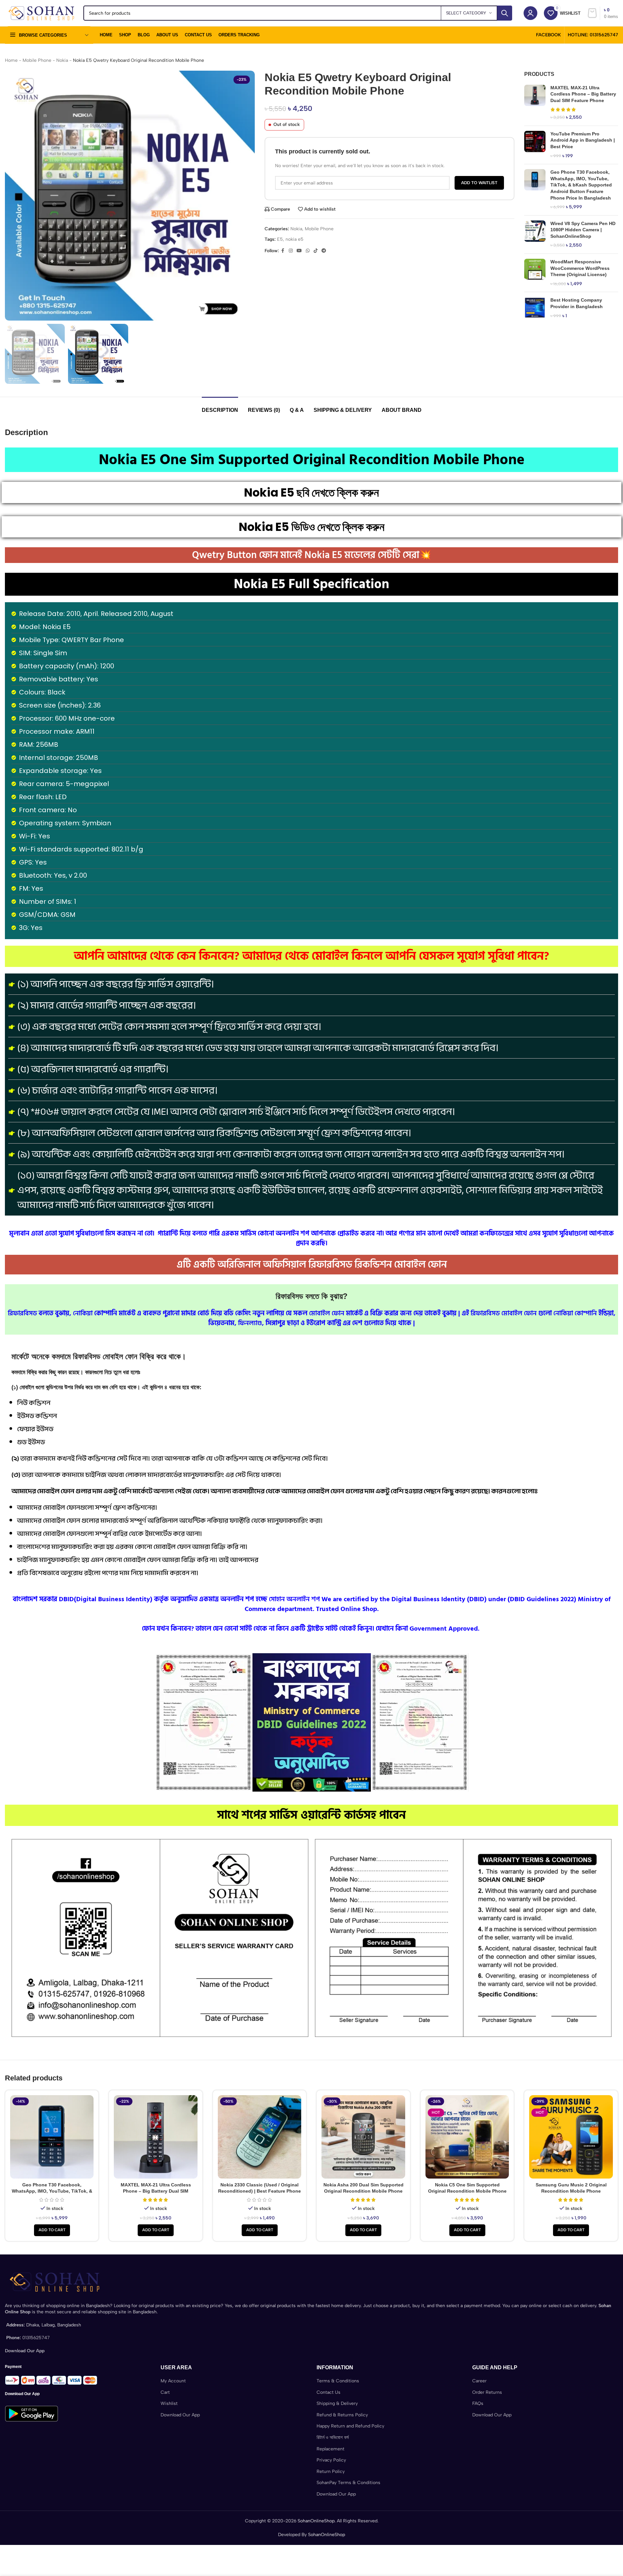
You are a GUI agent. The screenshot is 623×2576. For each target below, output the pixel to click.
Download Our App (180, 2415)
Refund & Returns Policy (342, 2415)
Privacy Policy (331, 2460)
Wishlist (169, 2403)
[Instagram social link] (291, 251)
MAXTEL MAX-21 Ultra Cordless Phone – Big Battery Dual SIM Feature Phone (583, 94)
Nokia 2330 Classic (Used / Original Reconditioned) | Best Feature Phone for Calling (260, 2191)
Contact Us (329, 2392)
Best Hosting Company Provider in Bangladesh (577, 303)
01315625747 (36, 2338)
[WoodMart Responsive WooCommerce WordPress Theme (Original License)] (535, 273)
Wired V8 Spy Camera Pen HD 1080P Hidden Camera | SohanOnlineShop (583, 230)
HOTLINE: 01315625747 (593, 35)
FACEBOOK (548, 35)
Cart (165, 2392)
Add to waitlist (479, 183)
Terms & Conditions (338, 2381)
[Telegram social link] (324, 251)
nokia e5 (294, 239)
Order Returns (487, 2392)
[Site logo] (41, 13)
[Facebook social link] (283, 251)
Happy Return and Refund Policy (350, 2426)
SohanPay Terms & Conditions (348, 2483)
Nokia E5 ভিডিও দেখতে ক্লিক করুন (312, 527)
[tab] (220, 407)
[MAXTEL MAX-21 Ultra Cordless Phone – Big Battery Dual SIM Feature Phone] (535, 103)
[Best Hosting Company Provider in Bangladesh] (535, 308)
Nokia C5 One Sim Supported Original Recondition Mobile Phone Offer (467, 2191)
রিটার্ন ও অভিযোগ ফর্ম (333, 2437)
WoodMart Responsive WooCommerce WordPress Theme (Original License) (580, 268)
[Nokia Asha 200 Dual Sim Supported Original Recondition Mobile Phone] (363, 2137)
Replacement (330, 2449)
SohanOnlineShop (316, 2521)
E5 (280, 239)
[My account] (530, 13)
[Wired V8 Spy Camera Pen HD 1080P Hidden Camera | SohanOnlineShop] (535, 235)
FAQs (478, 2403)
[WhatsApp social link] (308, 251)
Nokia (62, 60)
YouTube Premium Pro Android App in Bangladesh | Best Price (583, 140)
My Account (173, 2381)
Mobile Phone (37, 60)
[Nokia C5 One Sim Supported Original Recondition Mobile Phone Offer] (467, 2137)
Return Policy (331, 2471)
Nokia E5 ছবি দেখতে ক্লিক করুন (311, 492)
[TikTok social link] (316, 251)
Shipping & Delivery (337, 2403)
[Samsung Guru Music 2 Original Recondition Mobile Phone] (571, 2137)
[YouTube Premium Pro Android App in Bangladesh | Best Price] (535, 145)
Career (479, 2381)
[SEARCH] (505, 13)
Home (11, 60)
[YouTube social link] (299, 251)
